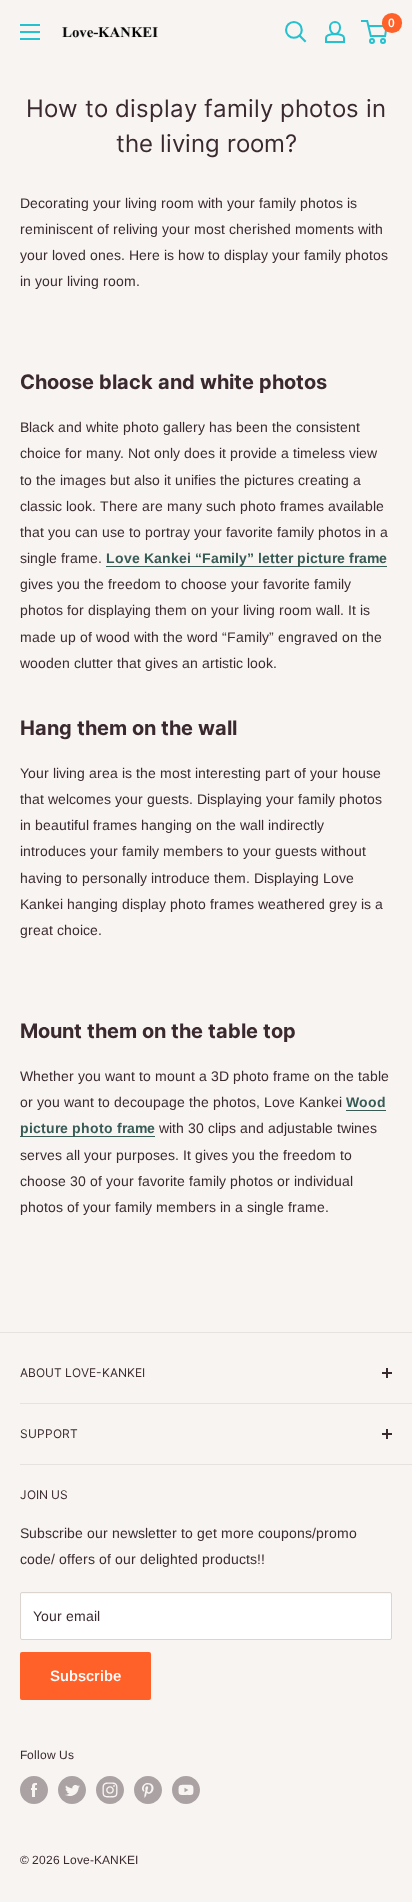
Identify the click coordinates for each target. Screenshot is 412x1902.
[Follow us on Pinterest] (148, 1790)
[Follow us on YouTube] (186, 1790)
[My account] (335, 32)
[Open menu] (30, 32)
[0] (375, 32)
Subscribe (85, 1675)
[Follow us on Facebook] (34, 1790)
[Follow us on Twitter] (72, 1790)
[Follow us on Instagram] (110, 1790)
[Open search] (296, 32)
